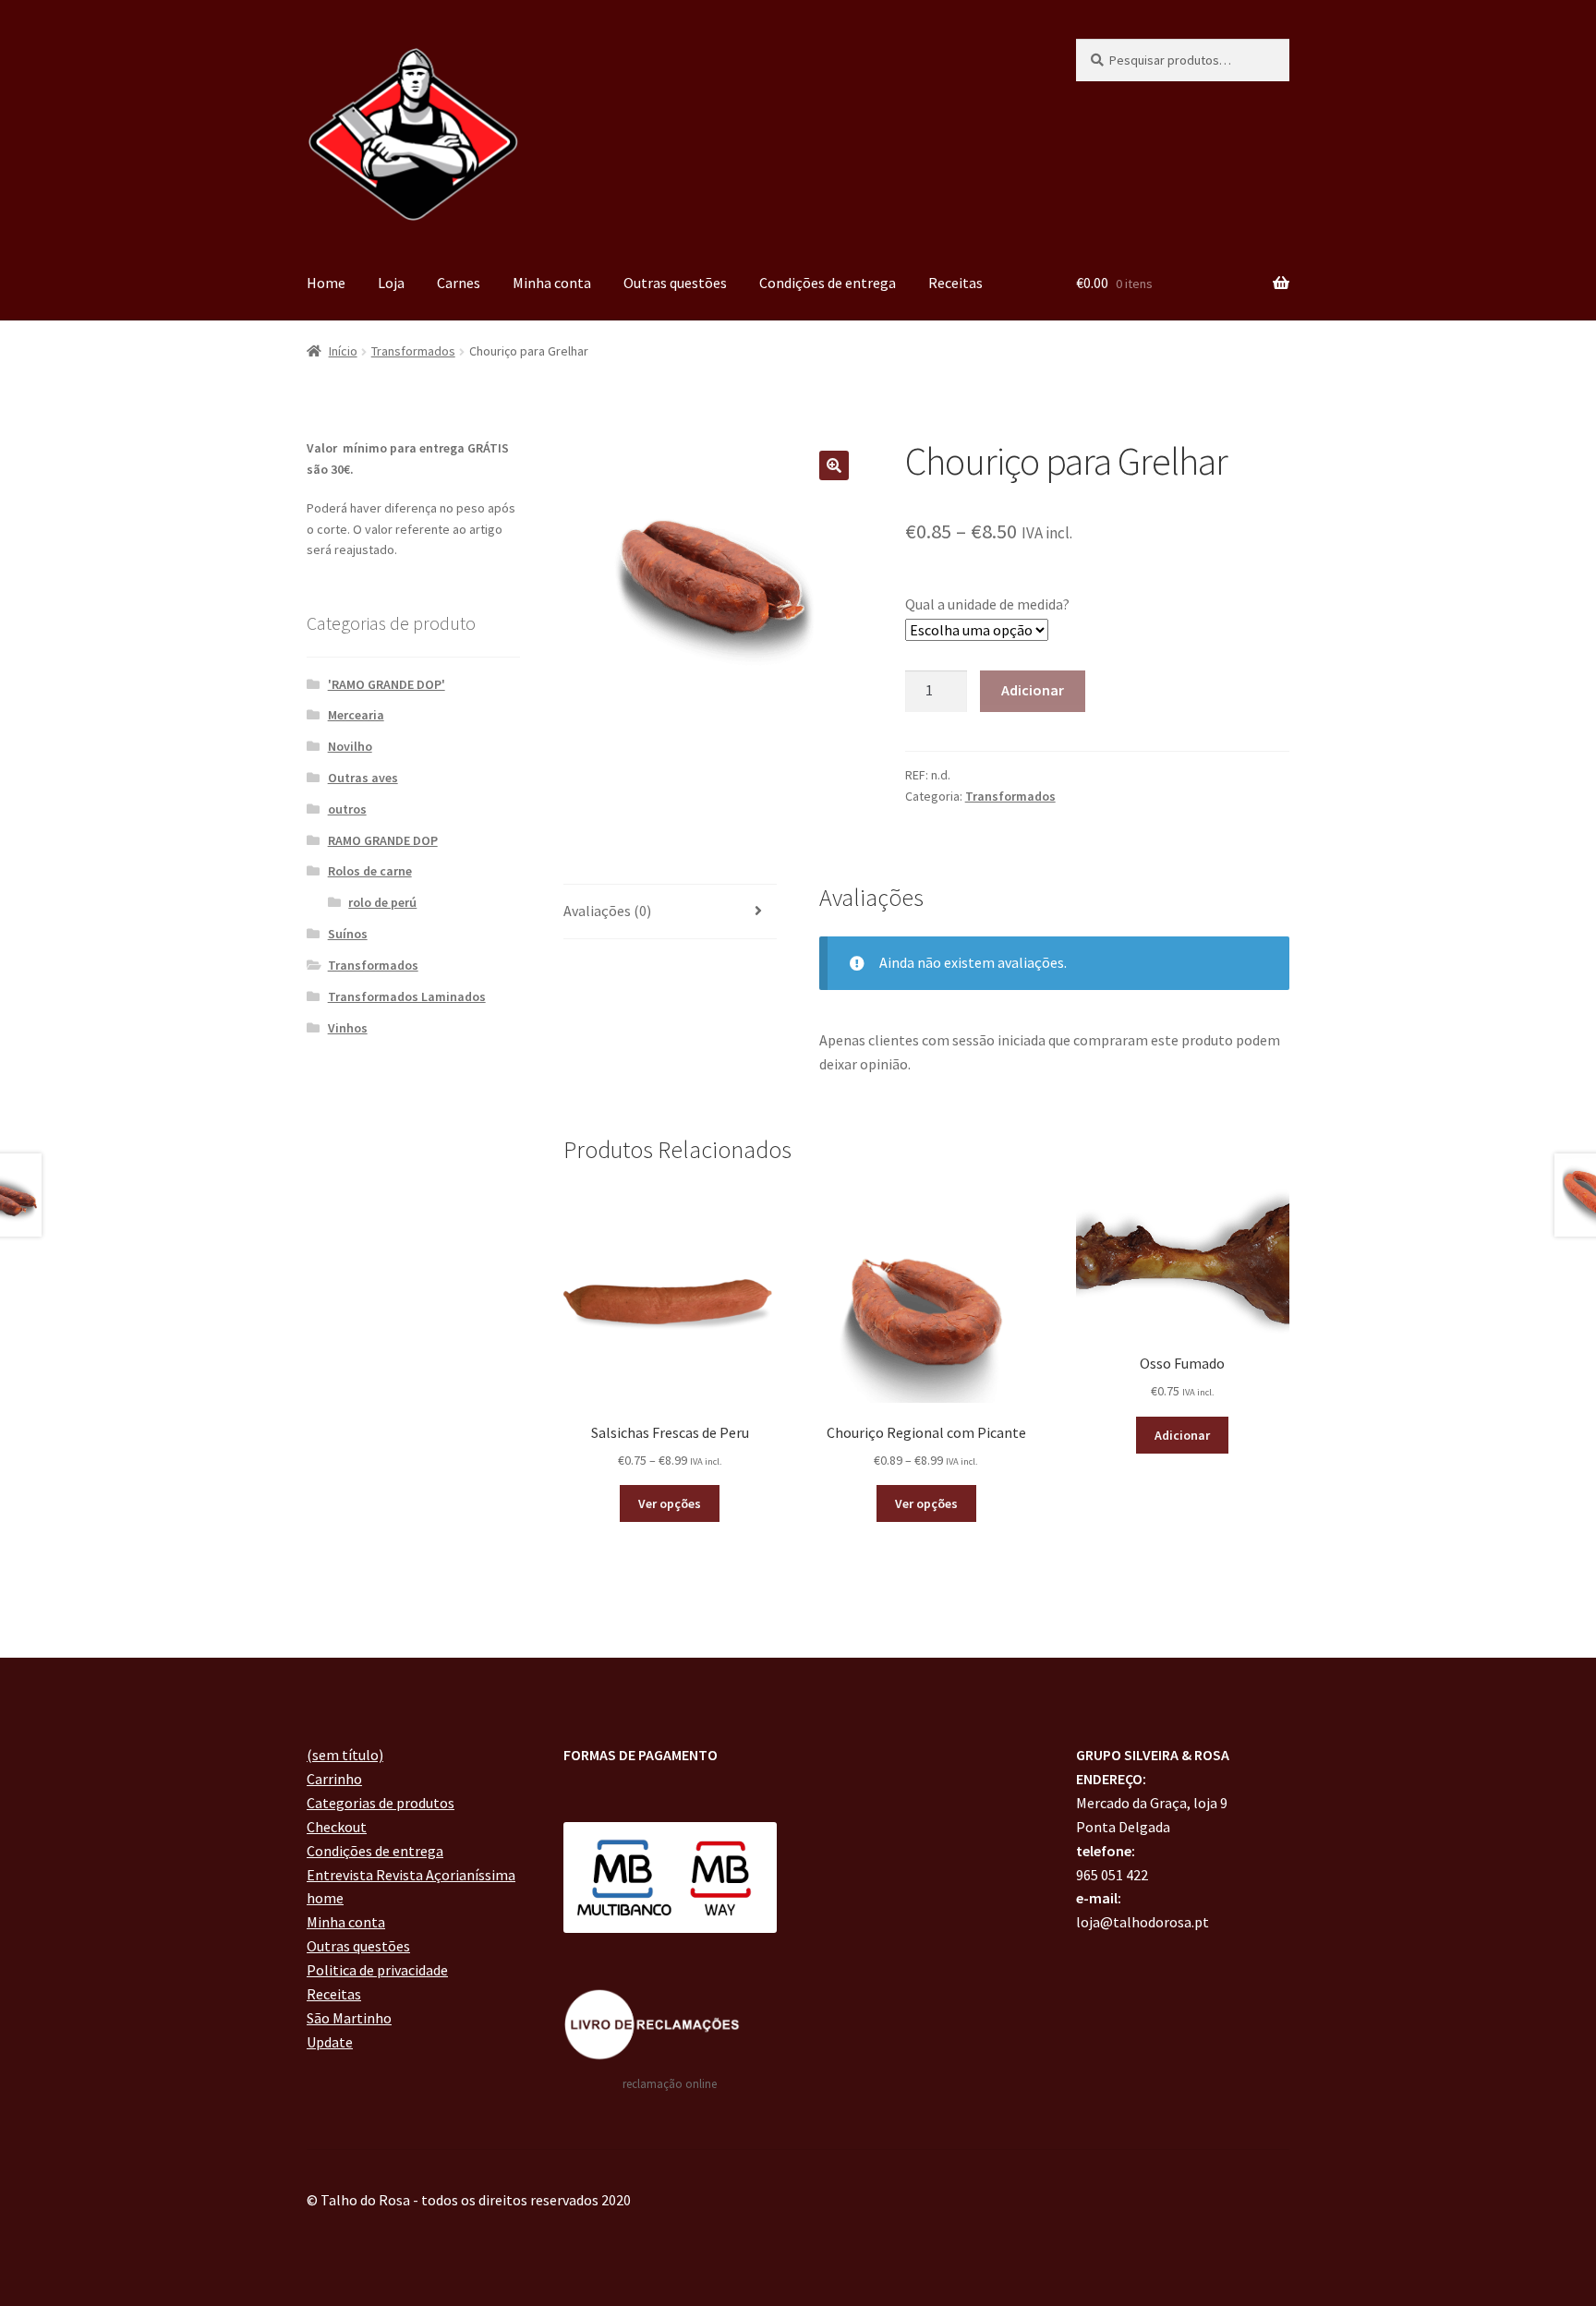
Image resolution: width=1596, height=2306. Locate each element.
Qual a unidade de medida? (987, 604)
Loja (391, 283)
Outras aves (363, 778)
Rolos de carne (370, 871)
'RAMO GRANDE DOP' (387, 684)
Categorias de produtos (381, 1803)
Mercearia (356, 715)
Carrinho (334, 1779)
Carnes (459, 283)
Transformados (413, 351)
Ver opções (670, 1503)
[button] (834, 465)
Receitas (955, 283)
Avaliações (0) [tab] (607, 911)
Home (326, 283)
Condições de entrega (828, 283)
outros (347, 809)
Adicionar (1033, 690)
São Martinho (349, 2018)
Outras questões (675, 283)
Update (330, 2042)
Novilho (350, 746)
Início (343, 351)
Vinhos (348, 1028)
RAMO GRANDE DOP (383, 840)
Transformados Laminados (407, 996)
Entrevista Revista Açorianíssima (411, 1875)
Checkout (337, 1827)
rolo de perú (382, 902)
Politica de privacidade (377, 1970)
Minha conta (552, 283)
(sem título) (345, 1755)
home (325, 1898)
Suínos (348, 934)
